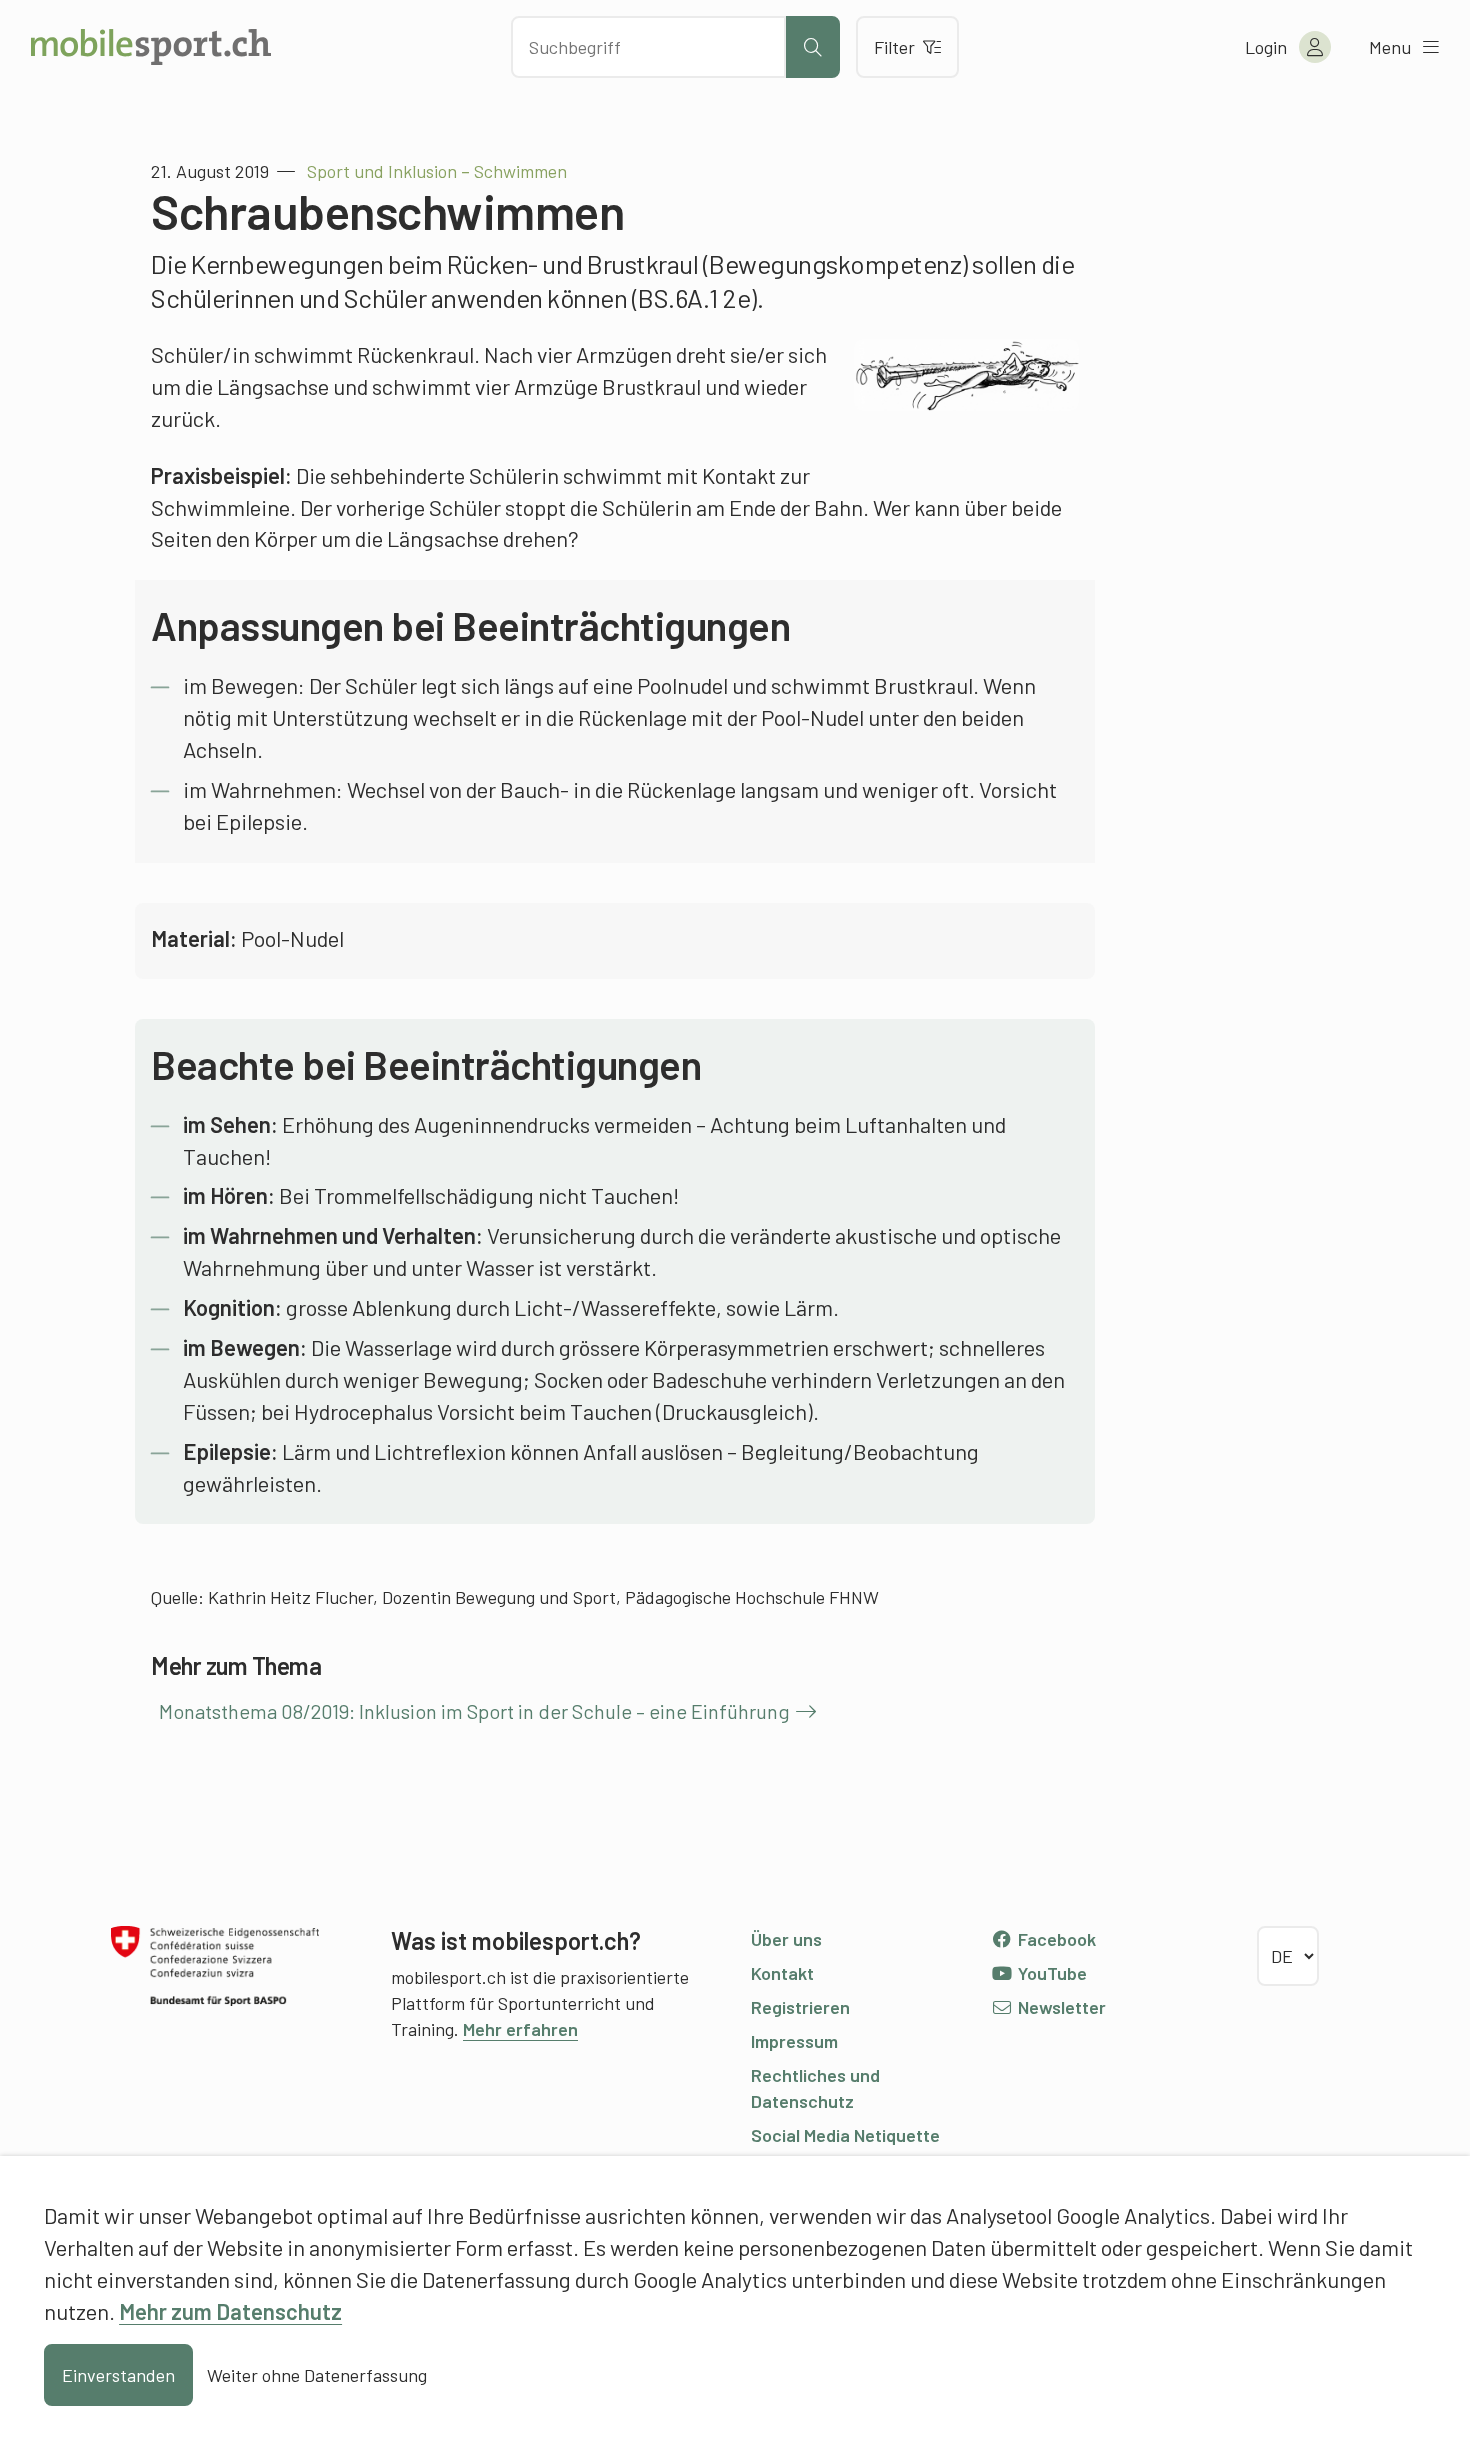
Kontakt (782, 1973)
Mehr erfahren (520, 2029)
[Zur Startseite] (151, 47)
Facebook (1055, 1939)
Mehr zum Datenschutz (230, 2311)
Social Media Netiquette (845, 2135)
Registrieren (800, 2007)
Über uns (786, 1939)
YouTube (1050, 1973)
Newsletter (1060, 2007)
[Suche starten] (813, 47)
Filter (894, 47)
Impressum (794, 2041)
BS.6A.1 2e (694, 297)
